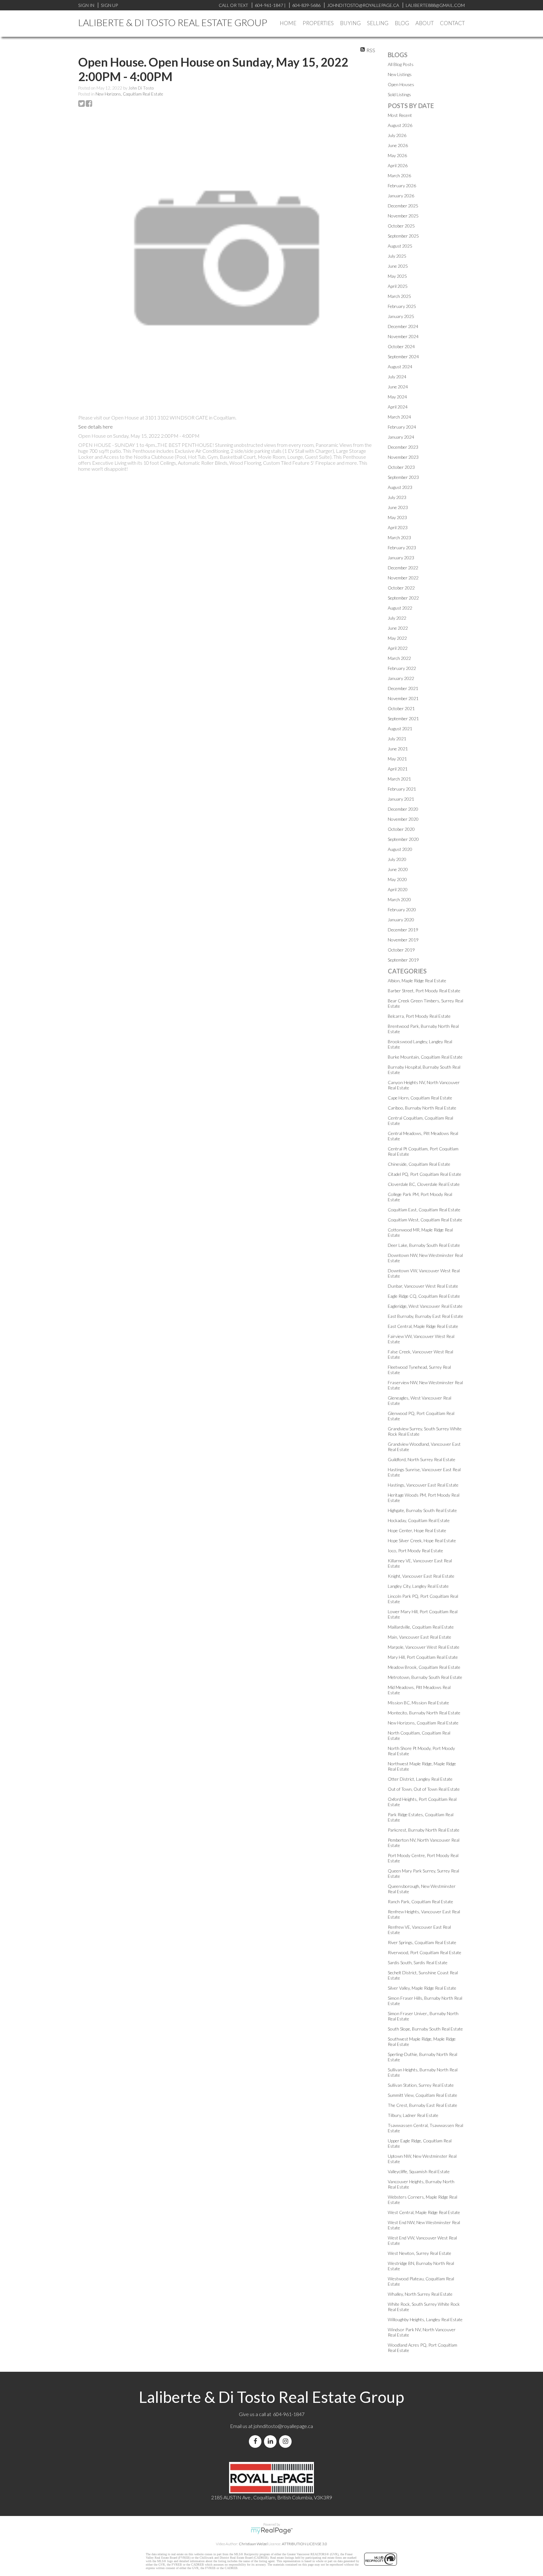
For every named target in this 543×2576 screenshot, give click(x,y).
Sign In (86, 5)
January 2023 (401, 558)
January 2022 (401, 678)
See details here (96, 427)
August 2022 (400, 608)
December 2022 (403, 568)
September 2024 (403, 356)
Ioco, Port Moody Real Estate (415, 1551)
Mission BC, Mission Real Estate (418, 1703)
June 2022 (398, 628)
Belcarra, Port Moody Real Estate (419, 1016)
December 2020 (403, 809)
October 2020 (401, 829)
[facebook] (256, 2441)
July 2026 (397, 135)
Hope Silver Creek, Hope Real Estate (422, 1540)
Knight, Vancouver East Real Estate (421, 1576)
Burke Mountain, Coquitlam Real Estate (425, 1057)
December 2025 (403, 206)
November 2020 (403, 819)
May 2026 (397, 155)
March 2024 (399, 417)
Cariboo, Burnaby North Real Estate (422, 1108)
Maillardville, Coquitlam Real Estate (421, 1627)
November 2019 (403, 940)
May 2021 (397, 759)
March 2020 (399, 899)
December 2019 (403, 930)
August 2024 (400, 367)
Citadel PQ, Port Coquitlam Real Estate (425, 1174)
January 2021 (401, 799)
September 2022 (403, 598)
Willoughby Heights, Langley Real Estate (425, 2319)
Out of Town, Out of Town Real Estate (424, 1789)
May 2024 (397, 397)
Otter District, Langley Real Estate (420, 1779)
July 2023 (397, 497)
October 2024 (401, 346)
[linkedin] (271, 2441)
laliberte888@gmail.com (435, 5)
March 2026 (399, 175)
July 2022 (397, 618)
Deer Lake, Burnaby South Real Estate (424, 1245)
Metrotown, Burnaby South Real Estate (425, 1677)
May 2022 (397, 638)
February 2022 (402, 668)
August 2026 (400, 125)
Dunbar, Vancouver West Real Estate (423, 1286)
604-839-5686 (306, 5)
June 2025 (398, 266)
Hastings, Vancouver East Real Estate (423, 1485)
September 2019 (403, 960)
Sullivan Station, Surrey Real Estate (421, 2085)
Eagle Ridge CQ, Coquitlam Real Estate (424, 1296)
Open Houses (401, 84)
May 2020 (397, 879)
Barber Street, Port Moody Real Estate (424, 991)
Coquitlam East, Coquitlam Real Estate (424, 1210)
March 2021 (399, 779)
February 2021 (402, 789)
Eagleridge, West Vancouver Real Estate (425, 1306)
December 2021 (403, 688)
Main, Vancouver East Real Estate (420, 1637)
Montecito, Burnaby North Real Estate (424, 1713)
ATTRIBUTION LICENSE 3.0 (304, 2544)
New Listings (400, 74)
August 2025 (400, 246)
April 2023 (398, 527)
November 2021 (403, 698)
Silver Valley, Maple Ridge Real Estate (422, 1988)
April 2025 (398, 286)
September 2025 (403, 236)
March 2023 (399, 537)
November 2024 (403, 336)
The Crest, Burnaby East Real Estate (422, 2105)
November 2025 (403, 216)
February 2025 (402, 306)
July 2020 (397, 859)
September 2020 (403, 839)
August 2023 (400, 487)
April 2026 (398, 165)
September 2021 (403, 718)
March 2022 (399, 658)
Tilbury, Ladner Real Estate (413, 2115)
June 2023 (398, 507)
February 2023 (402, 548)
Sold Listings (399, 94)
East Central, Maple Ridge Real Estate (423, 1326)
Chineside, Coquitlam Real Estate (419, 1164)
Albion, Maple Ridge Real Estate (417, 981)
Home (288, 23)
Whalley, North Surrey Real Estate (420, 2294)
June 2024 (398, 387)
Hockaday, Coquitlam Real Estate (419, 1520)
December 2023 (403, 447)
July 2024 (397, 377)
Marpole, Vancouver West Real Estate (424, 1647)
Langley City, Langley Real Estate (418, 1586)
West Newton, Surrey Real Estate (420, 2253)
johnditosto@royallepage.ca (283, 2426)
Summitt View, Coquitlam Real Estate (422, 2095)
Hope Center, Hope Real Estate (417, 1530)
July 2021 (397, 739)
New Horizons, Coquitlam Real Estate (129, 94)
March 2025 (399, 296)
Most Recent (400, 115)
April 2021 (398, 769)
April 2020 (398, 889)
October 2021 (401, 708)
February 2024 (402, 427)
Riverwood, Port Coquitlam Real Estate (425, 1952)
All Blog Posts (401, 64)
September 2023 (403, 477)
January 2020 (401, 920)
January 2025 (401, 316)
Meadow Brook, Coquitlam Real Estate (424, 1667)
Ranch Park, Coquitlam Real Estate (420, 1902)
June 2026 (398, 145)
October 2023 (401, 467)
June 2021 (398, 749)
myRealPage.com (272, 2531)
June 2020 (398, 869)
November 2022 (403, 578)
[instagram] (287, 2441)
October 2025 (401, 226)
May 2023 (397, 517)
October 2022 (401, 588)
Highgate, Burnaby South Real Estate (422, 1510)
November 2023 (403, 457)
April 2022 (398, 648)
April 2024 (398, 407)
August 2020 (400, 849)
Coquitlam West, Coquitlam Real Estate (425, 1220)
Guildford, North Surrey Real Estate (422, 1459)
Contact (452, 23)
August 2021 (400, 729)
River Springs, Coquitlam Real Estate (422, 1942)
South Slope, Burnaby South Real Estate (425, 2029)
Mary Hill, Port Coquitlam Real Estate (423, 1657)
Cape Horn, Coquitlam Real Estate (420, 1098)
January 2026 (401, 196)
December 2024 (403, 326)
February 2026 (402, 186)
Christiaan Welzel (253, 2544)
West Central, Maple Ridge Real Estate (424, 2212)
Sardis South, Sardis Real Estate (418, 1962)
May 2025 (397, 276)
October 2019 (401, 950)
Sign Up (109, 5)
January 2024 (401, 437)
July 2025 (397, 256)
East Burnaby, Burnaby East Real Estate (425, 1316)
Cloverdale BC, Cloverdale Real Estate (424, 1184)
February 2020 (402, 910)
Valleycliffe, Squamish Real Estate (419, 2171)
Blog (402, 23)
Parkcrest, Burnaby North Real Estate (424, 1830)
